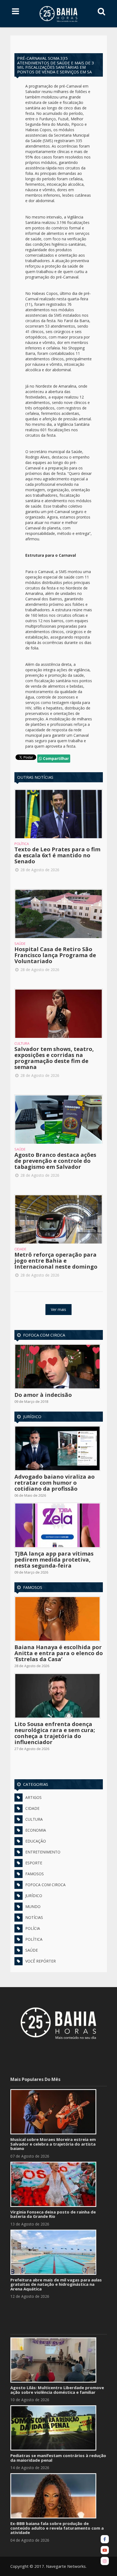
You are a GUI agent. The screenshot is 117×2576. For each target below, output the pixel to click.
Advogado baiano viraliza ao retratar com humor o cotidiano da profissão (55, 1483)
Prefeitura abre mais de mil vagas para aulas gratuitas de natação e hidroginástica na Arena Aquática (56, 2284)
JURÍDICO (34, 1896)
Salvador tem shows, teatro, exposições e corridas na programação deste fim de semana (54, 1058)
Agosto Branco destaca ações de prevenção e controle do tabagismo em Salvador (55, 1161)
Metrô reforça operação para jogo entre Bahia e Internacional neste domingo (56, 1261)
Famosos (33, 1587)
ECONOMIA (36, 1830)
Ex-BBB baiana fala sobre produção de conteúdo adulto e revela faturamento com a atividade (57, 2528)
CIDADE (32, 1808)
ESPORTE (34, 1863)
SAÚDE (32, 1950)
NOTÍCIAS (34, 1917)
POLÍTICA (34, 1939)
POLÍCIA (33, 1928)
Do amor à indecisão (43, 1395)
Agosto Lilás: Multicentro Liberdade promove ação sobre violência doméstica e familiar (57, 2390)
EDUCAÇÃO (36, 1841)
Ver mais (59, 1309)
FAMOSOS (35, 1874)
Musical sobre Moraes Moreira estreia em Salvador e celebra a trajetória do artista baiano (53, 2144)
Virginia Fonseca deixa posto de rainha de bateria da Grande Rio (53, 2214)
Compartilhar (55, 758)
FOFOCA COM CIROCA (45, 1885)
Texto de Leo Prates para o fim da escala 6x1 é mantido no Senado (57, 855)
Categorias (36, 1784)
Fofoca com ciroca (44, 1335)
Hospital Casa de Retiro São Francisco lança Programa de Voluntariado (55, 955)
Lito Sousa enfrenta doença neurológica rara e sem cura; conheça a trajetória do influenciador (55, 1733)
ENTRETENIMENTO (43, 1852)
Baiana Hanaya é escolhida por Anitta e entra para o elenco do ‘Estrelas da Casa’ (59, 1653)
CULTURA (34, 1819)
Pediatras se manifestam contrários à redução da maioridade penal (58, 2458)
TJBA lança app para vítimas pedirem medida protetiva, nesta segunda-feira (54, 1560)
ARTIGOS (33, 1797)
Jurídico (32, 1416)
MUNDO (33, 1906)
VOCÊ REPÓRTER (41, 1961)
